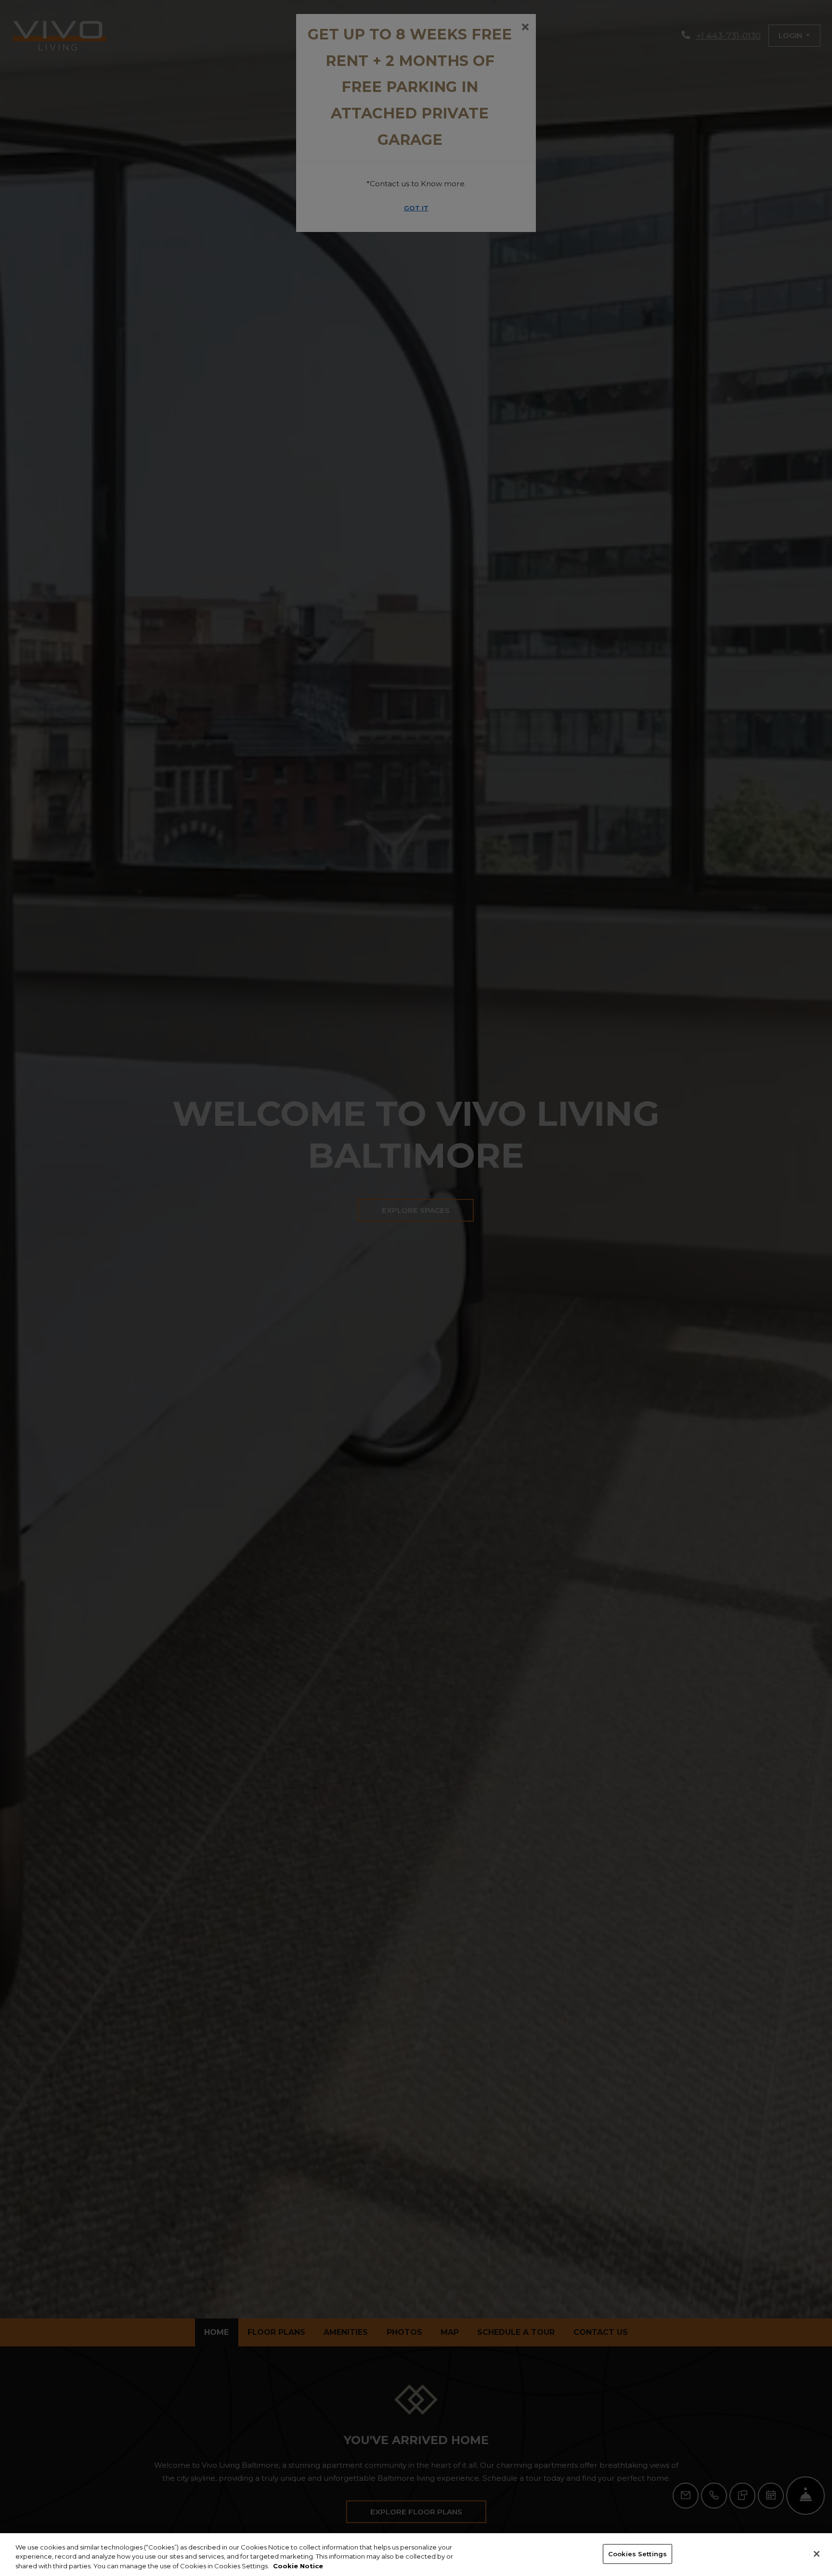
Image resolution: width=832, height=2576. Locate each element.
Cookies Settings (637, 2553)
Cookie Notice (298, 2566)
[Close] (817, 2554)
